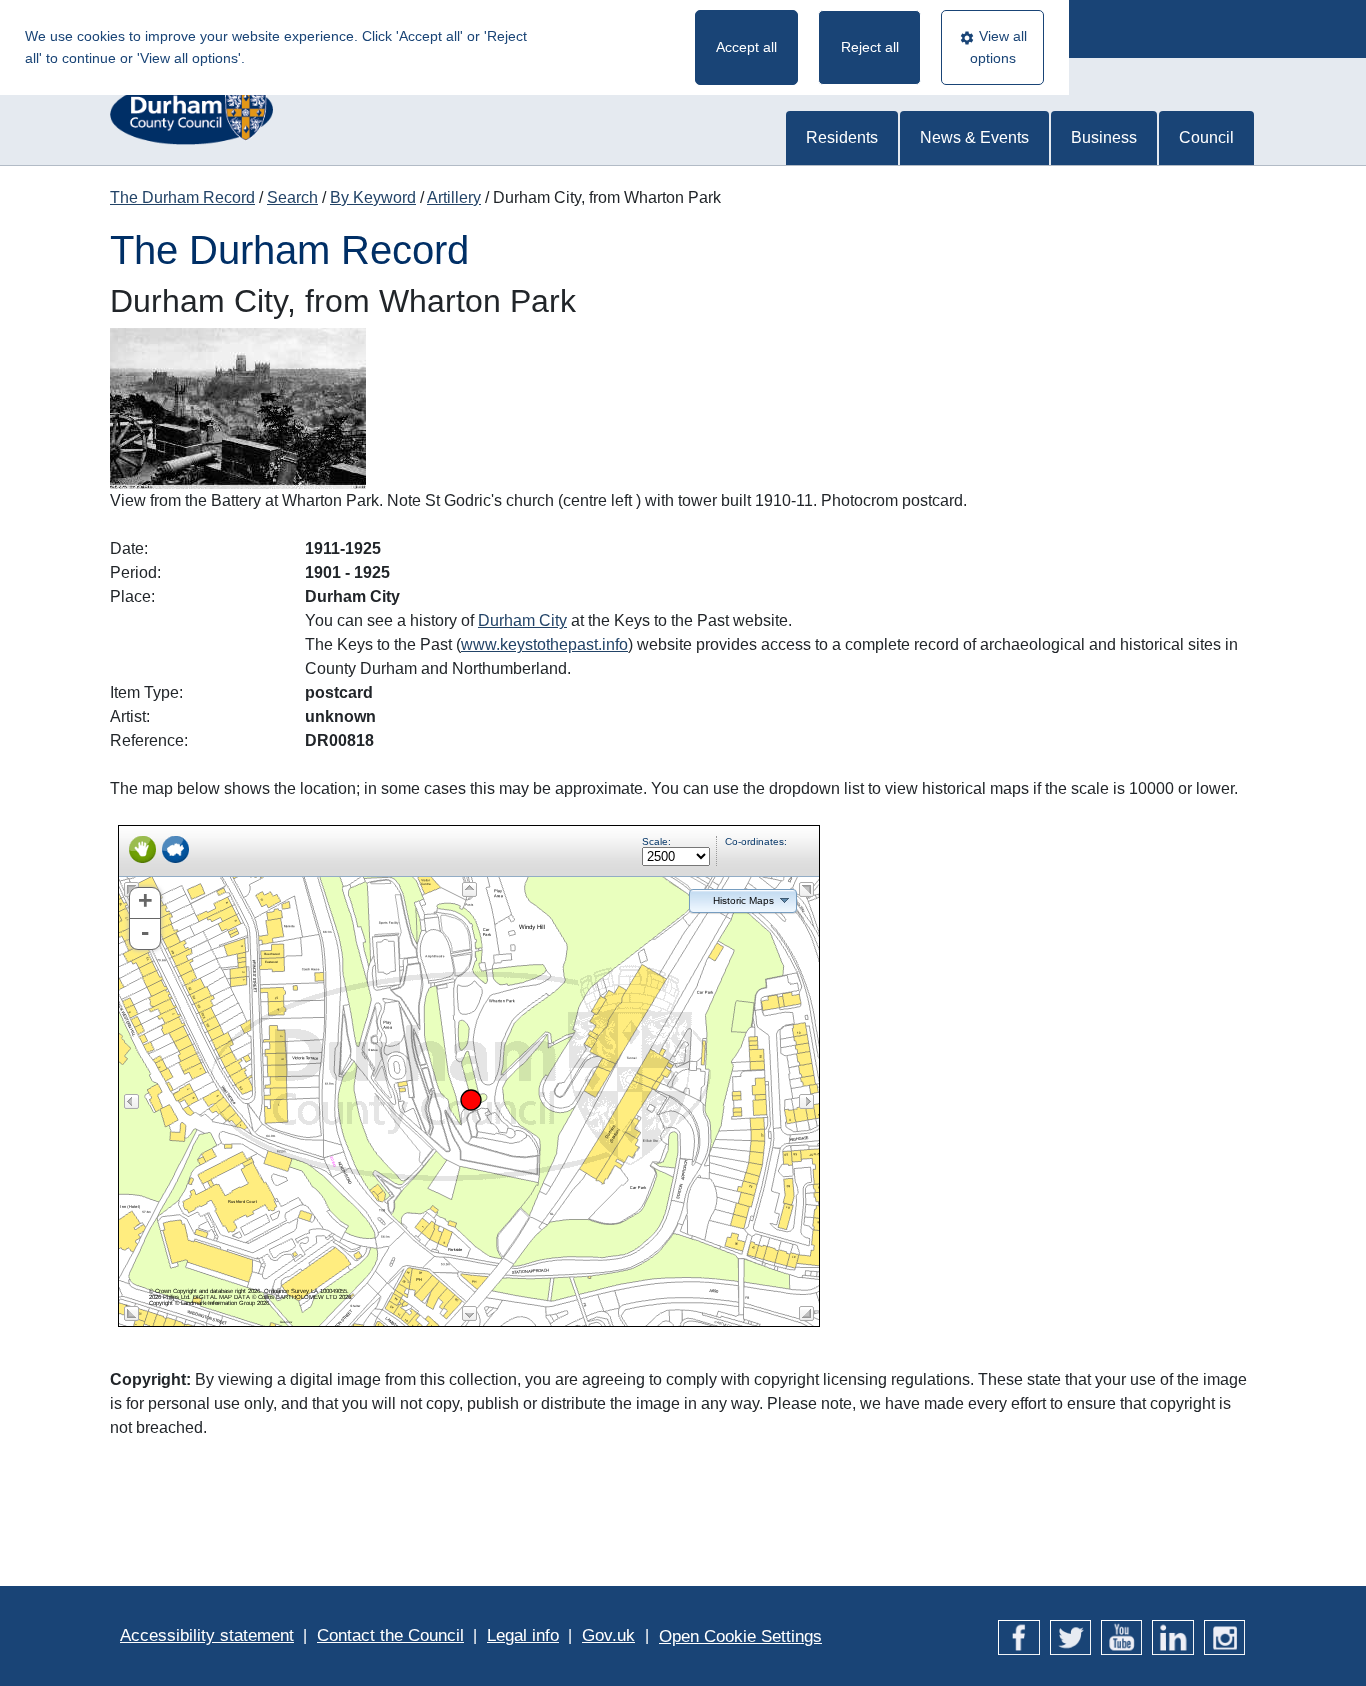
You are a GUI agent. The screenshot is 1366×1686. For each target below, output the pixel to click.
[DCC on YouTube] (1121, 1635)
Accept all (746, 47)
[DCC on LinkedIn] (1172, 1635)
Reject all (870, 47)
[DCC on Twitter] (1070, 1635)
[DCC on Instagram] (1224, 1635)
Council (1206, 137)
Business (1104, 137)
